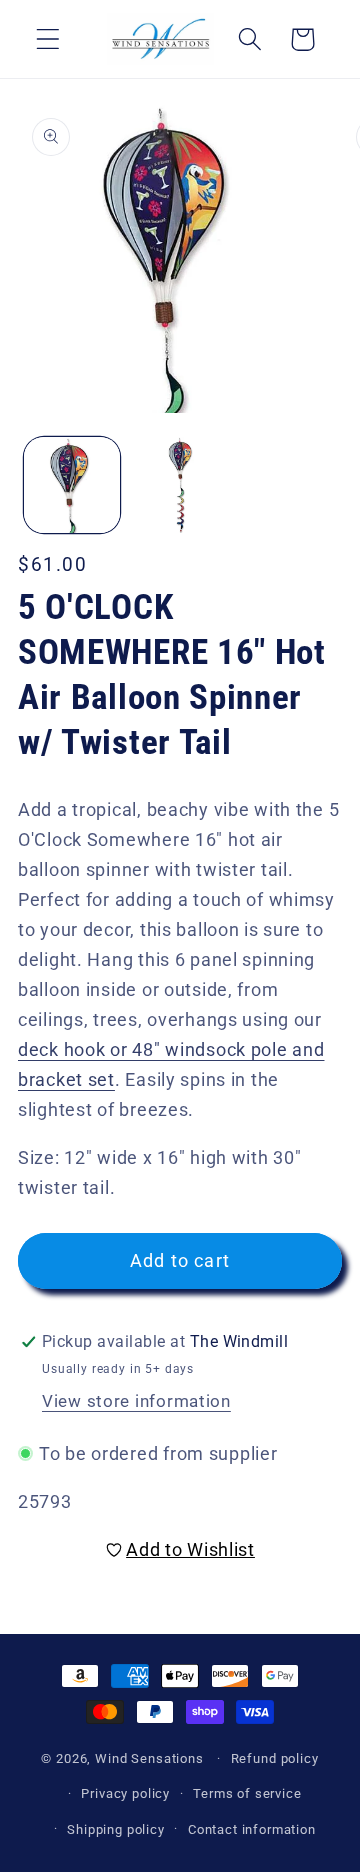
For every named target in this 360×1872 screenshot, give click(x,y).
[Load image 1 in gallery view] (72, 485)
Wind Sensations (149, 1758)
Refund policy (275, 1758)
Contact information (252, 1829)
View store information (136, 1401)
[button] (48, 39)
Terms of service (247, 1793)
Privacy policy (125, 1793)
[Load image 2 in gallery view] (180, 485)
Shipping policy (116, 1829)
